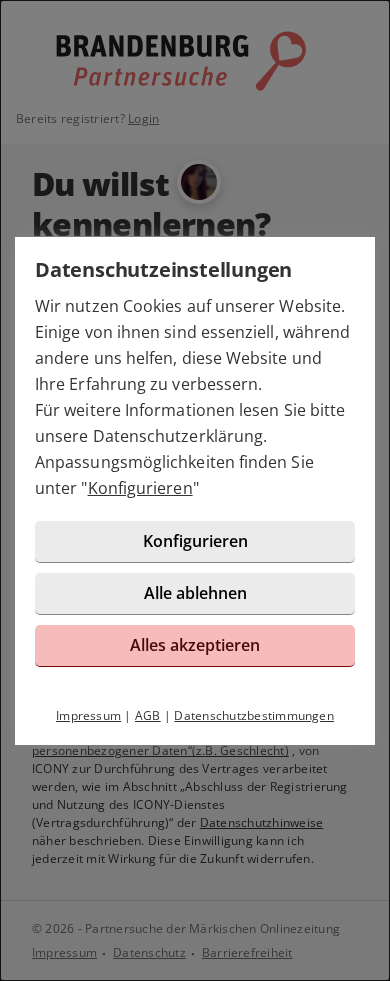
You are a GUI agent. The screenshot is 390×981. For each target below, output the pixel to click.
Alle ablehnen (195, 593)
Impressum (88, 715)
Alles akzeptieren (195, 645)
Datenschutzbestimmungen (254, 715)
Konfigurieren (140, 488)
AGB (148, 715)
